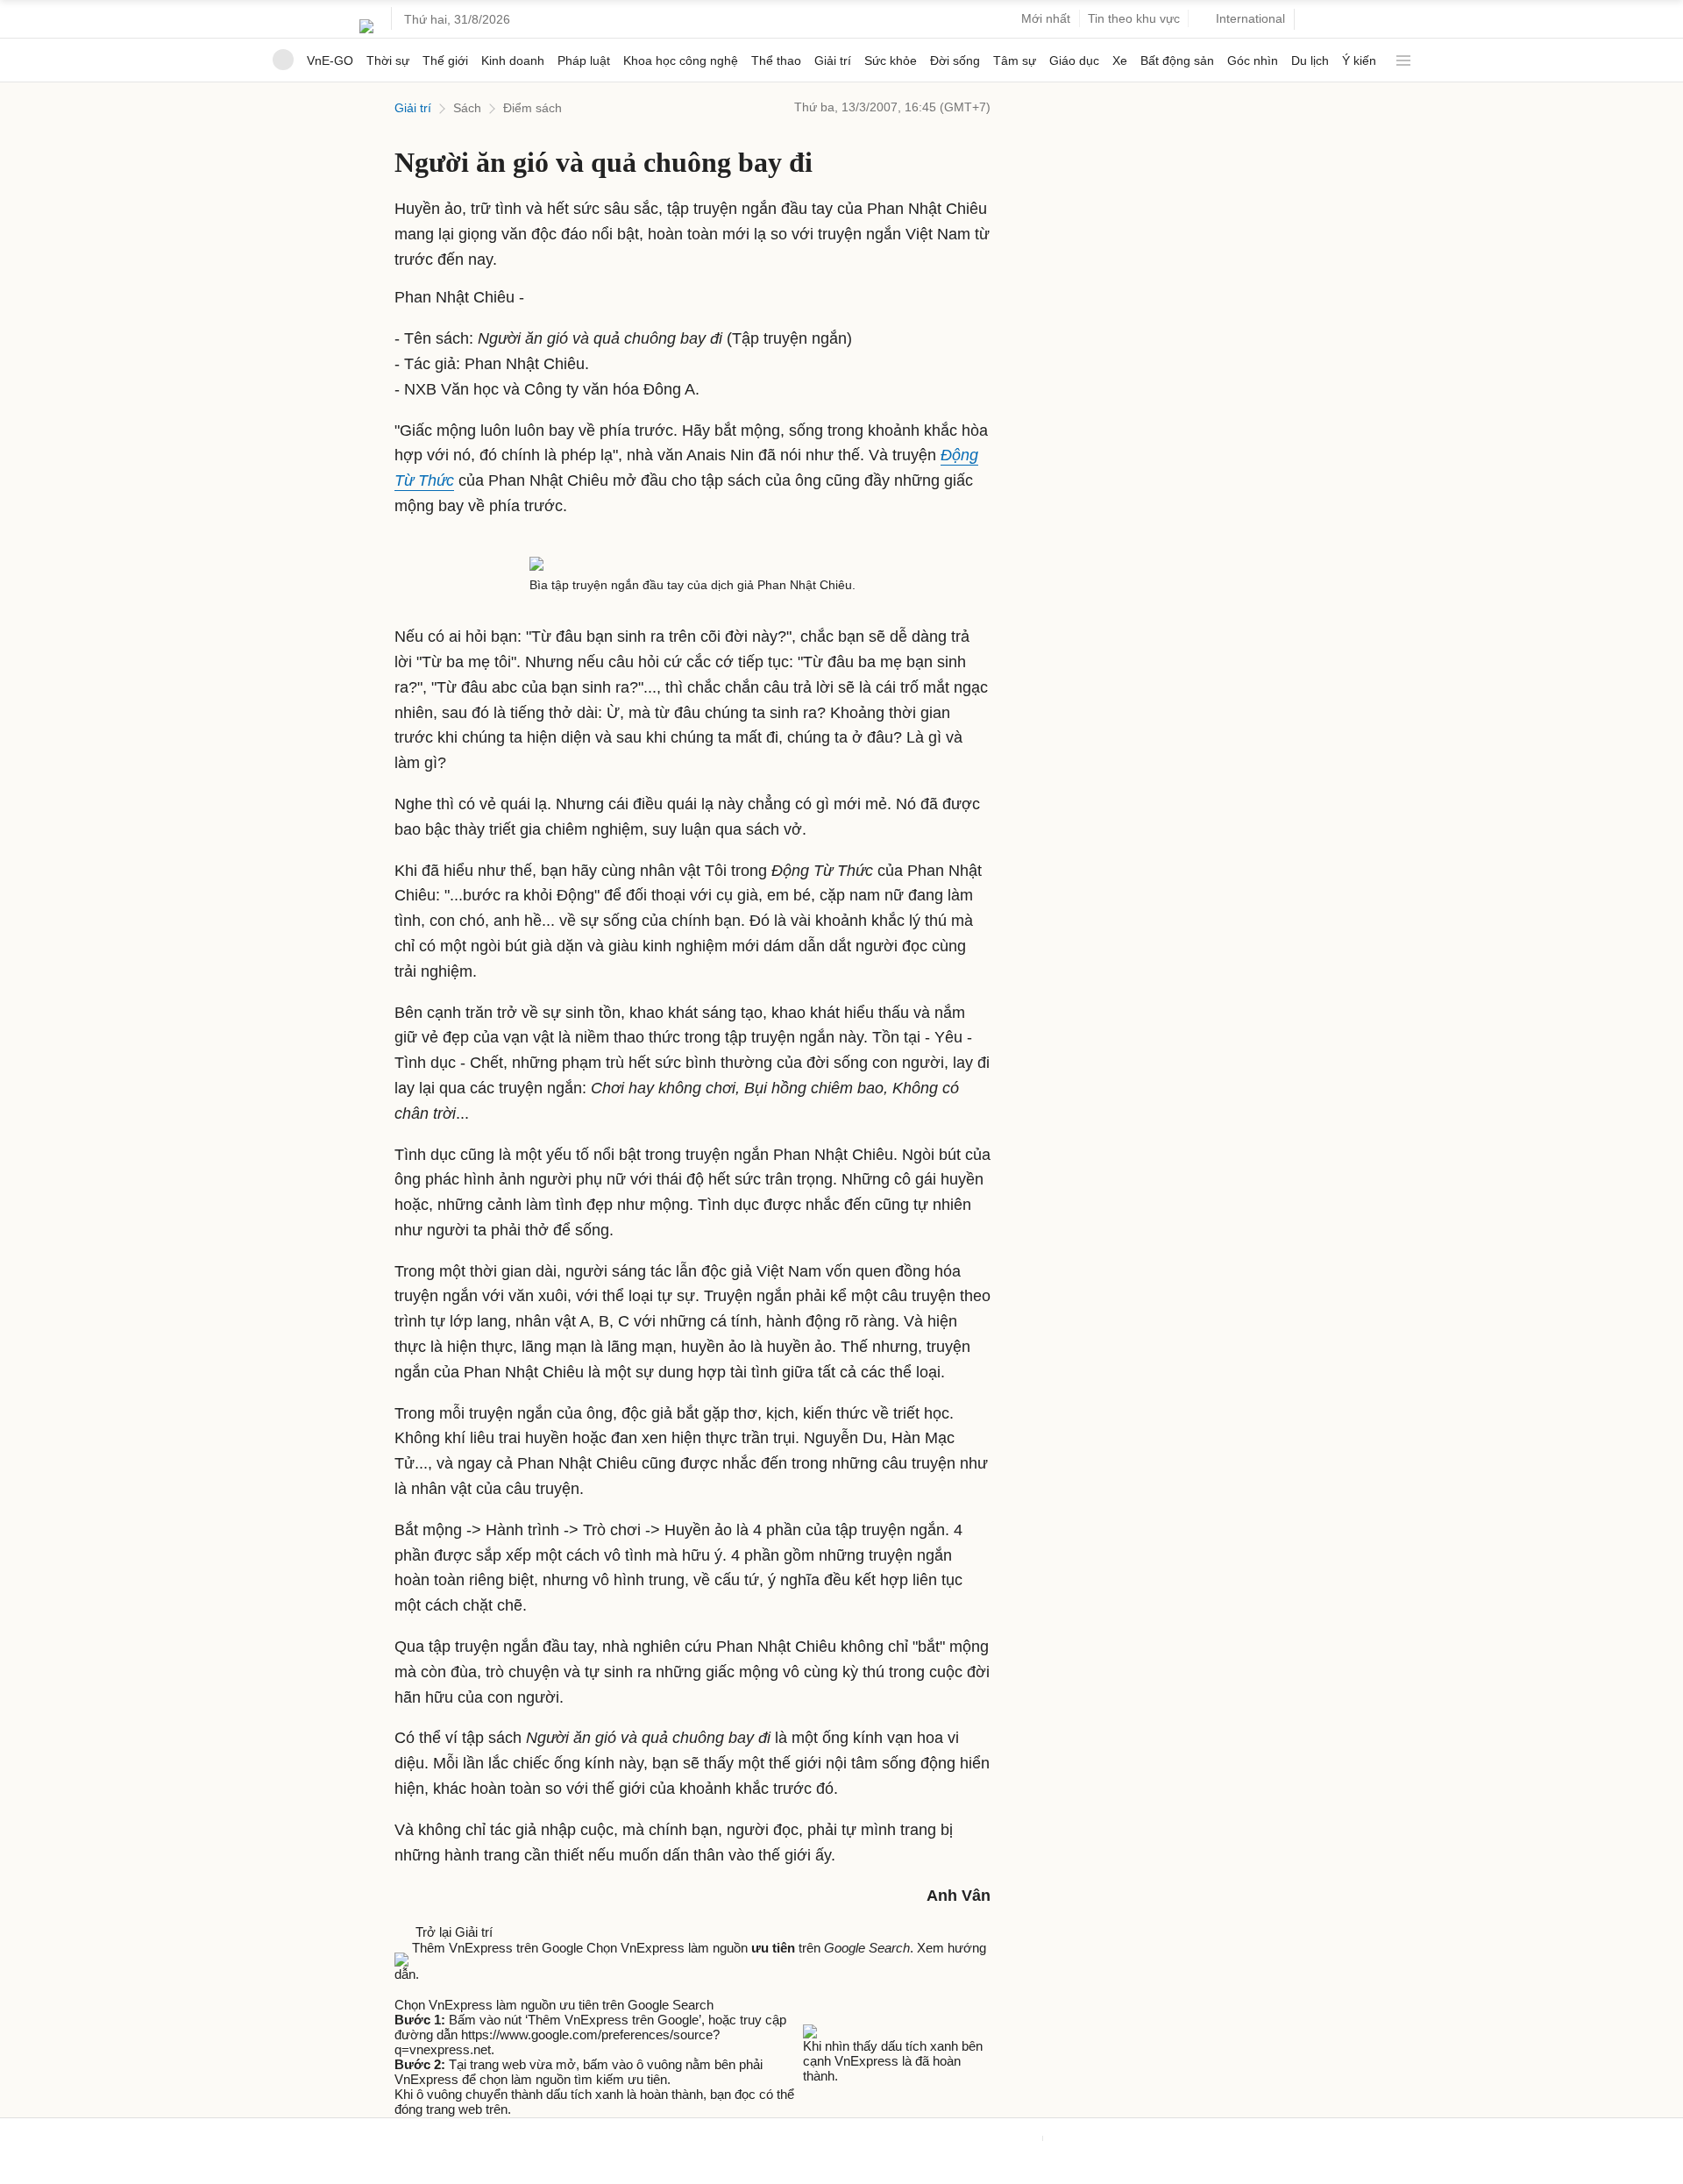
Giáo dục (1074, 60)
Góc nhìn (1253, 60)
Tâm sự (1015, 60)
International (1250, 18)
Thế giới (445, 60)
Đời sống (955, 60)
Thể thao (776, 60)
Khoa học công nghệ (681, 60)
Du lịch (1310, 60)
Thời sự (388, 60)
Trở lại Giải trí (451, 1932)
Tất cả (1400, 54)
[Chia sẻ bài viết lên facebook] (403, 1989)
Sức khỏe (891, 60)
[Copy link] (437, 1989)
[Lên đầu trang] (7, 2176)
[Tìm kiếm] (1315, 20)
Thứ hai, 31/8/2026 (457, 19)
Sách (467, 108)
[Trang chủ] (283, 60)
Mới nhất (1046, 18)
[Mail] (421, 1989)
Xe (1120, 60)
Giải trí (833, 60)
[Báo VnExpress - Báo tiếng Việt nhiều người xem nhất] (366, 19)
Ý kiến (1359, 60)
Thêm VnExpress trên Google (497, 1948)
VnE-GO (330, 60)
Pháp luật (584, 60)
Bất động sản (1177, 60)
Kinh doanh (513, 60)
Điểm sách (533, 108)
